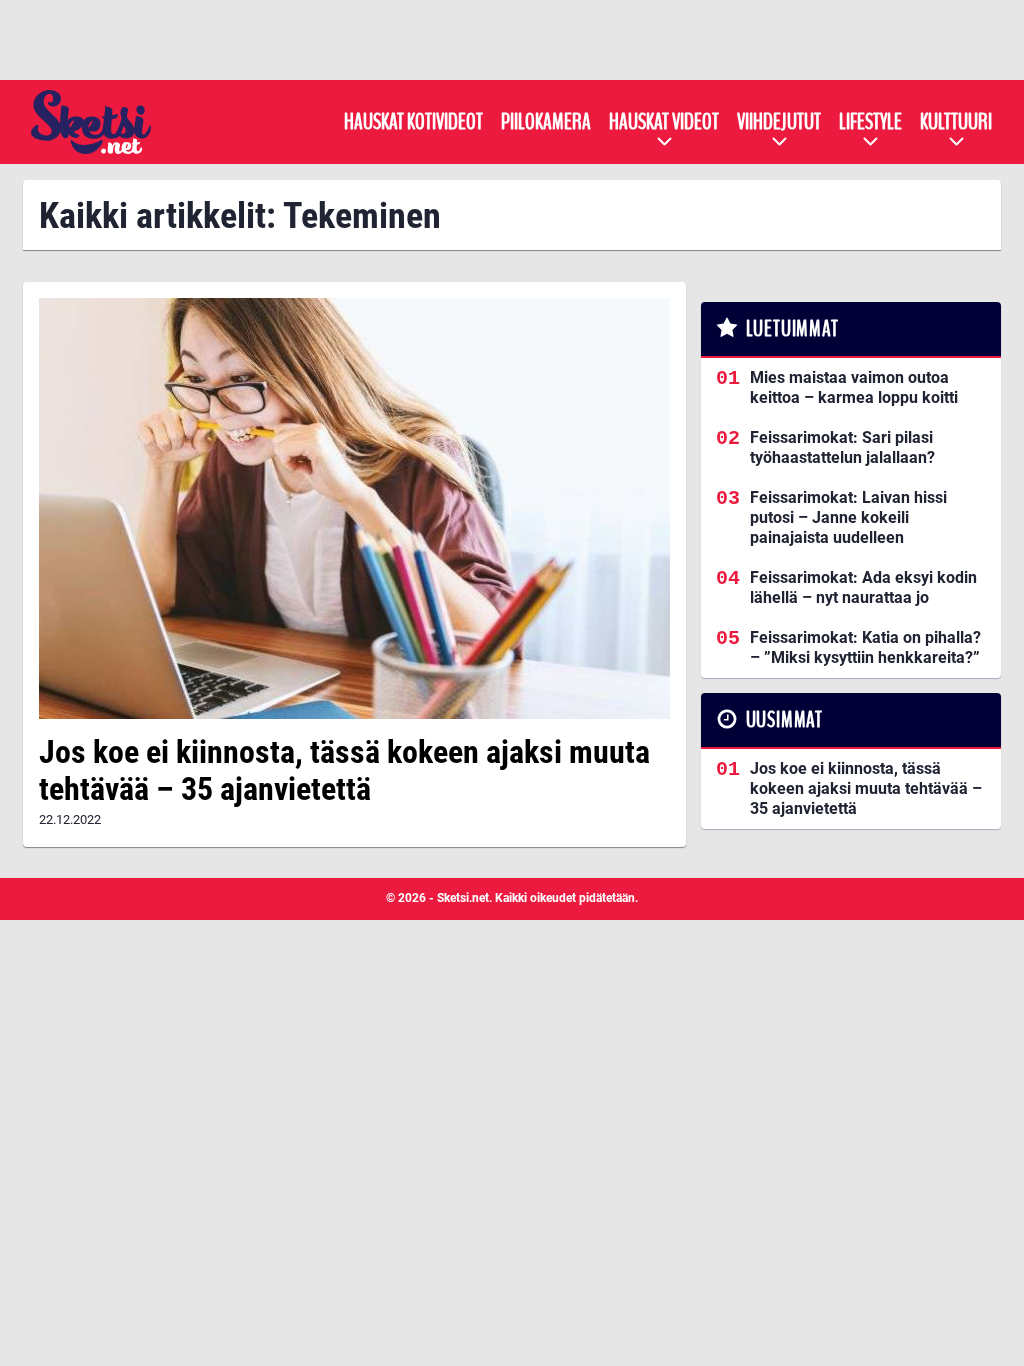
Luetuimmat (792, 329)
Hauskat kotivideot (413, 122)
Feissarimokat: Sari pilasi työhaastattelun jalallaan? (842, 447)
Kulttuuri (956, 122)
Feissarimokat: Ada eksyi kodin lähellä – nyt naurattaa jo (863, 587)
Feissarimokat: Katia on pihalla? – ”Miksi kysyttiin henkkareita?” (865, 647)
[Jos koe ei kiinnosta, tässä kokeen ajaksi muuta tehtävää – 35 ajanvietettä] (354, 508)
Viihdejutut (779, 122)
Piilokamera (546, 122)
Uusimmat (784, 720)
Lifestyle (870, 122)
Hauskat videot (664, 122)
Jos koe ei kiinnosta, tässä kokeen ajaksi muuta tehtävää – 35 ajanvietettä (344, 770)
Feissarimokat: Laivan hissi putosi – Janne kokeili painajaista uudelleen (848, 517)
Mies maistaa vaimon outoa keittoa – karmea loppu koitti (854, 387)
